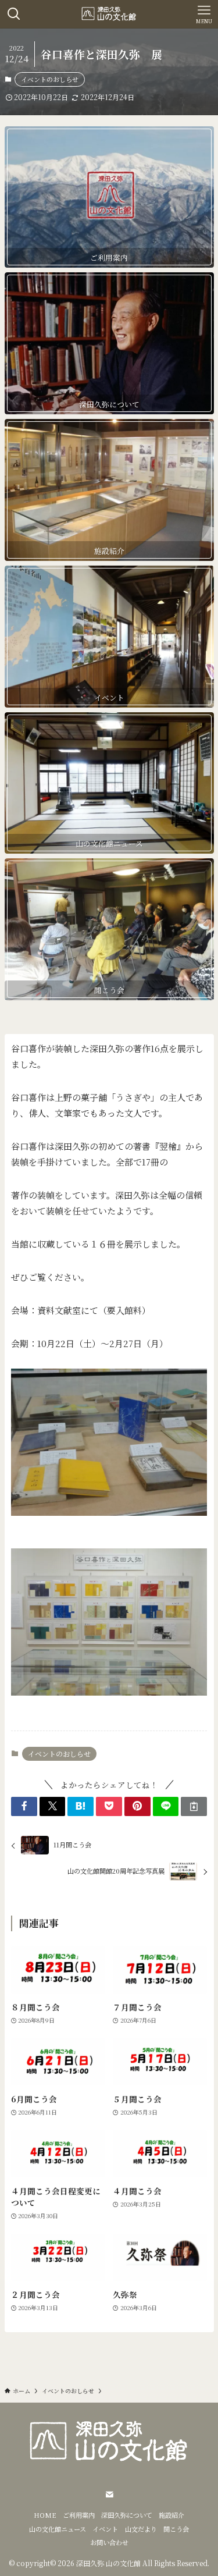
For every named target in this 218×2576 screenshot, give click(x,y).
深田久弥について (127, 2515)
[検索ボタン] (14, 14)
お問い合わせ (109, 2542)
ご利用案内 (79, 2515)
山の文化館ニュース (58, 2529)
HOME (45, 2515)
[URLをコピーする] (194, 1806)
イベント (105, 2529)
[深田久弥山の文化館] (109, 14)
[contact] (109, 2495)
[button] (24, 1806)
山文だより (141, 2529)
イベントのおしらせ (50, 79)
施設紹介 (171, 2515)
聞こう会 (176, 2529)
